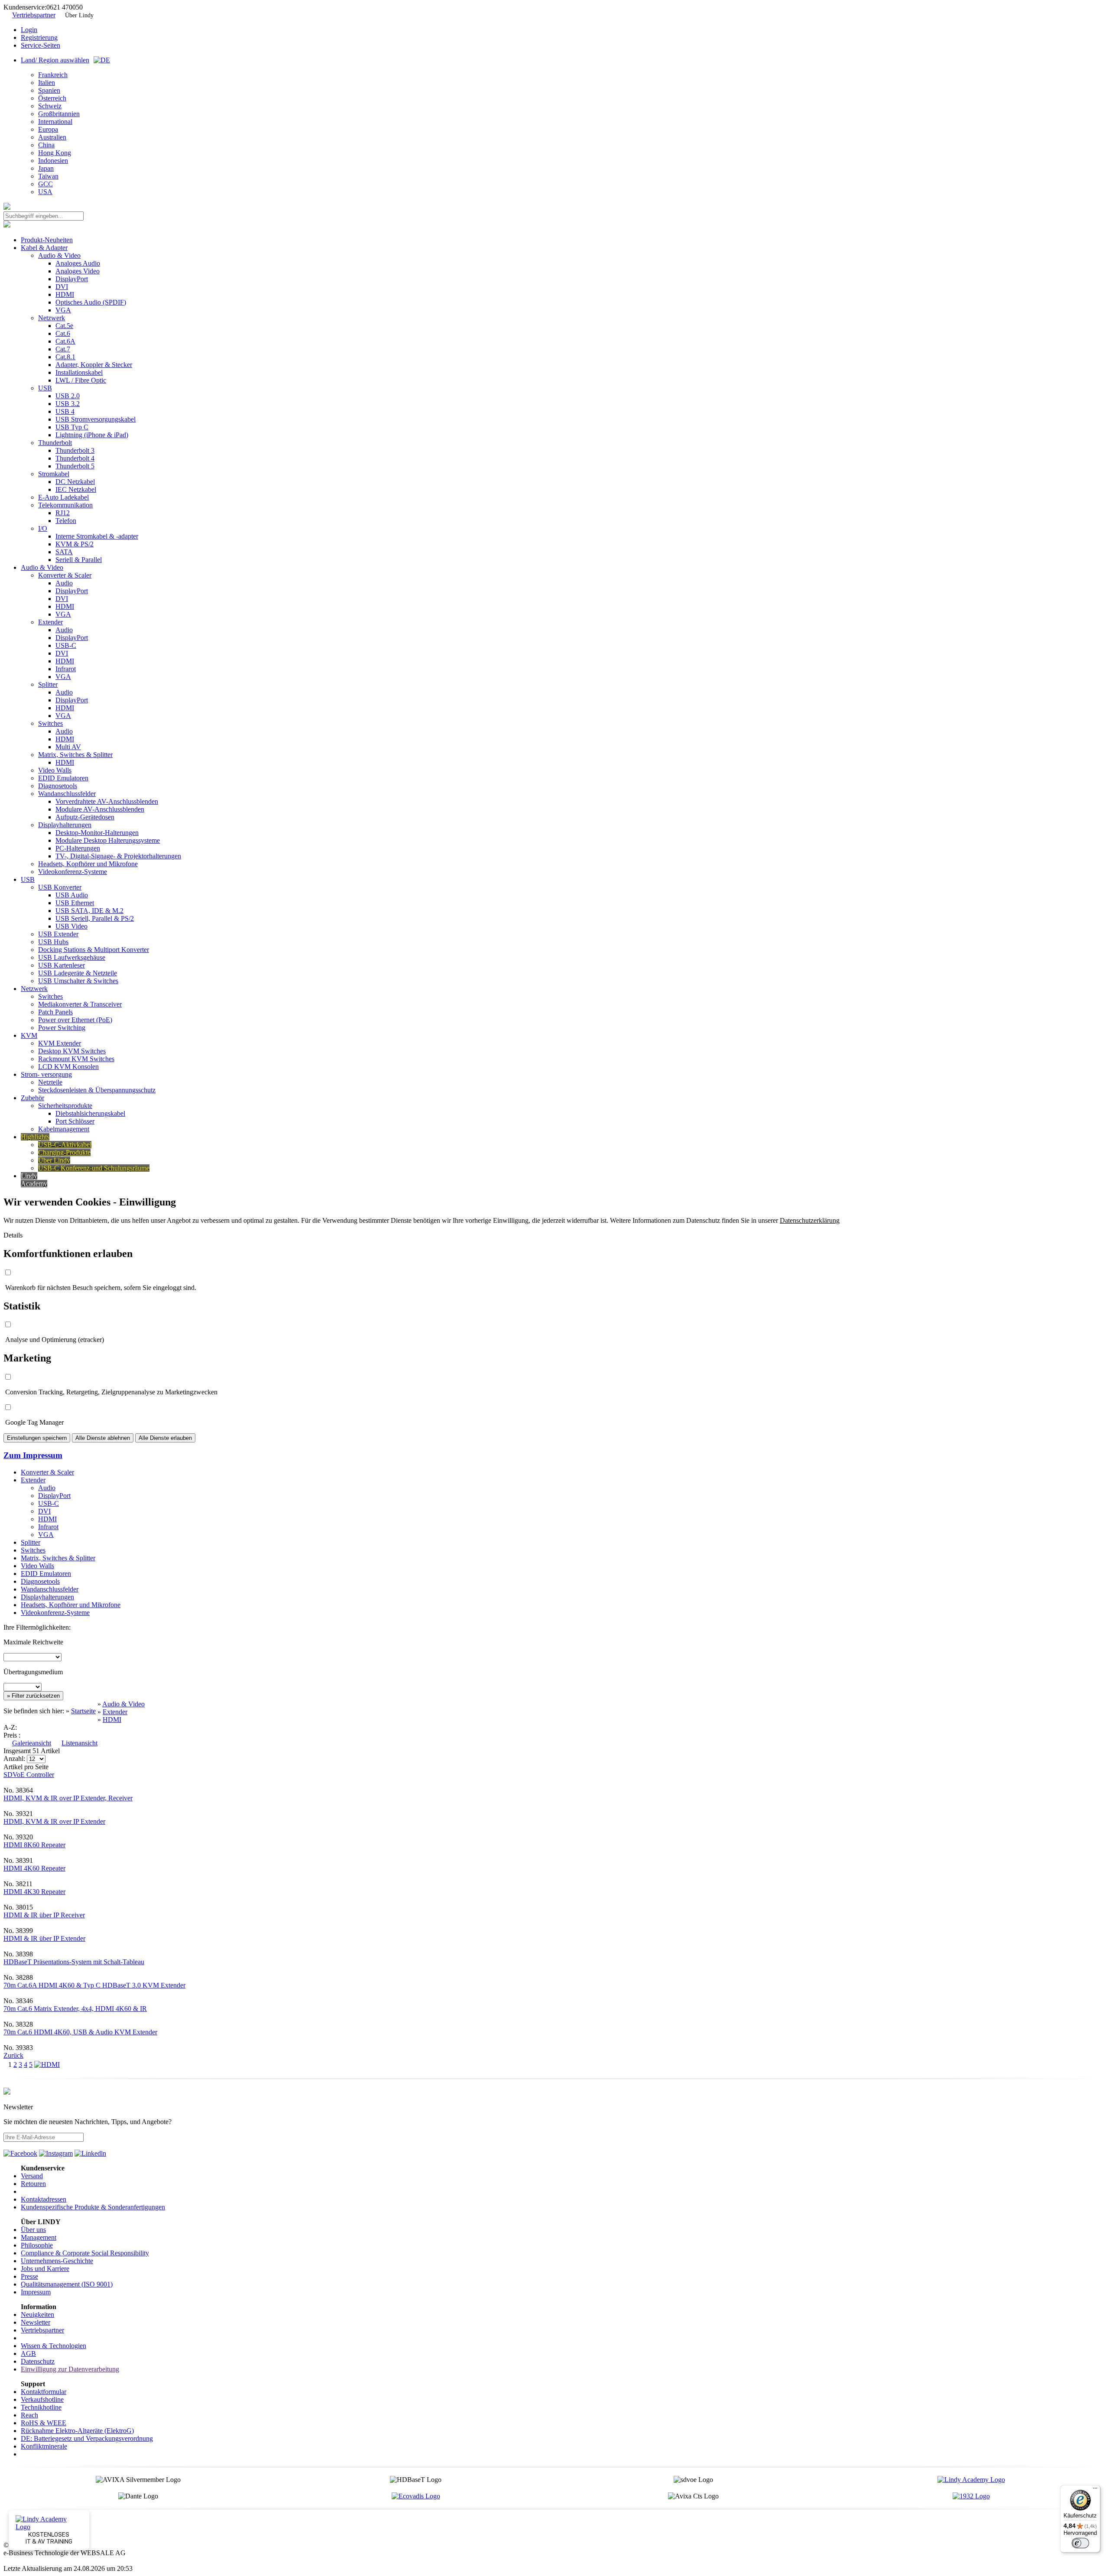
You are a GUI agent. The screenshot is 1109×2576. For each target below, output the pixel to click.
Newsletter (36, 2322)
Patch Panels (55, 1012)
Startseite (83, 1711)
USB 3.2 (68, 404)
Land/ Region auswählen (55, 60)
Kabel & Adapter (44, 248)
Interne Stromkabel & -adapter (97, 536)
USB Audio (72, 895)
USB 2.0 (68, 396)
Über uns (33, 2230)
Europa (48, 129)
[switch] (1080, 2543)
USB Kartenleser (62, 965)
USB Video (71, 926)
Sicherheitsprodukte (65, 1106)
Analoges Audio (78, 263)
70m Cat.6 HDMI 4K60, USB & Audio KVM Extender (80, 2032)
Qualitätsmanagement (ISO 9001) (67, 2284)
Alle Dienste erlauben (165, 1438)
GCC (45, 184)
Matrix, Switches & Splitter (75, 755)
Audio (64, 583)
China (46, 145)
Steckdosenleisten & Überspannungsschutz (97, 1090)
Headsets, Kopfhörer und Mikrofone (88, 864)
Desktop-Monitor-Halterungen (97, 833)
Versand (32, 2176)
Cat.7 (63, 349)
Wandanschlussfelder (67, 794)
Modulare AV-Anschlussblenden (100, 809)
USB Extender (58, 934)
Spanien (49, 90)
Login (29, 30)
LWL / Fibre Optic (81, 380)
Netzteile (50, 1082)
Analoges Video (78, 271)
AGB (28, 2353)
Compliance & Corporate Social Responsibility (85, 2253)
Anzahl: (15, 1759)
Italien (47, 83)
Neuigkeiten (37, 2315)
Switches (50, 723)
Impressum (36, 2292)
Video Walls (55, 770)
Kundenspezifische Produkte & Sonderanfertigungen (93, 2207)
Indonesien (53, 161)
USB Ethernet (75, 903)
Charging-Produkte (64, 1152)
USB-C (66, 645)
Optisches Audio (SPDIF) (91, 302)
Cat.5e (64, 326)
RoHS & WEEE (44, 2423)
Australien (52, 137)
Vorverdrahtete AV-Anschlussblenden (107, 801)
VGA (63, 310)
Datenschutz (38, 2361)
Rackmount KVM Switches (76, 1059)
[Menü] (1095, 2490)
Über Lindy (79, 15)
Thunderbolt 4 (75, 458)
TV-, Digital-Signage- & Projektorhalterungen (118, 856)
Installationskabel (79, 372)
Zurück (13, 2055)
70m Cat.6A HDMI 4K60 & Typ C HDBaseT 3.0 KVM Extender (94, 1985)
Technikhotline (41, 2407)
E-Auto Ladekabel (63, 497)
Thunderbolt (55, 443)
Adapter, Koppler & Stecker (94, 365)
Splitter (48, 684)
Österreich (52, 98)
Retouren (33, 2184)
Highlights (35, 1137)
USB (45, 388)
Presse (29, 2276)
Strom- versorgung (46, 1074)
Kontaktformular (44, 2392)
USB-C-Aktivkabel (65, 1145)
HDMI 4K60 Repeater (34, 1868)
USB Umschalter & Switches (78, 981)
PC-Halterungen (78, 848)
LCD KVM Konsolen (68, 1067)
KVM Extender (60, 1043)
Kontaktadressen (44, 2199)
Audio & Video (59, 255)
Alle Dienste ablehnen (103, 1438)
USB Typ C (72, 427)
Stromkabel (54, 474)
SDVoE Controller (29, 1775)
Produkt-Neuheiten (47, 240)
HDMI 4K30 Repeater (34, 1892)
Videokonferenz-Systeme (73, 872)
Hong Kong (55, 153)
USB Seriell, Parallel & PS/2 (95, 918)
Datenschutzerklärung (810, 1220)
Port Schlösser (75, 1121)
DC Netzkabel (75, 482)
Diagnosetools (58, 786)
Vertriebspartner (34, 15)
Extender (50, 622)
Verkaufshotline (42, 2399)
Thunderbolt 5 (75, 466)
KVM (29, 1035)
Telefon (66, 521)
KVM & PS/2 (75, 544)
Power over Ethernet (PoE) (75, 1020)
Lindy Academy (34, 1180)
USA (45, 192)
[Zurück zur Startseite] (7, 207)
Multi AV (68, 747)
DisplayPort (72, 279)
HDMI (65, 294)
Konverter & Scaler (65, 575)
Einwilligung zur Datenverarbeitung (70, 2369)
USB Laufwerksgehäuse (72, 957)
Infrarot (66, 669)
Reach (29, 2415)
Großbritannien (59, 114)
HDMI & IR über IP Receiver (44, 1915)
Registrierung (39, 37)
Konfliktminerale (44, 2446)
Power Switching (62, 1028)
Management (39, 2237)
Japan (46, 168)
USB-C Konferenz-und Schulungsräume (94, 1168)
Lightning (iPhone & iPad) (92, 435)
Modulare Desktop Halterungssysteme (108, 840)
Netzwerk (52, 318)
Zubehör (32, 1098)
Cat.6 (63, 333)
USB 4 (65, 411)
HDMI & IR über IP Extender (44, 1938)
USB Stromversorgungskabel (96, 419)
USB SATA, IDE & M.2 (89, 911)
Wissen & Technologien (54, 2346)
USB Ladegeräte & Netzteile (78, 973)
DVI (62, 287)
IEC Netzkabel (76, 489)
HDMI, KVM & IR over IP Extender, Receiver (68, 1798)
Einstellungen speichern (37, 1438)
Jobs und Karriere (45, 2269)
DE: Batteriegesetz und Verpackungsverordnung (87, 2438)
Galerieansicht (32, 1743)
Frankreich (53, 75)
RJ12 (63, 513)
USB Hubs (53, 942)
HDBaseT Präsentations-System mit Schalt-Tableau (74, 1962)
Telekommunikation (65, 505)
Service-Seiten (41, 45)
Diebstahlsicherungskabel (90, 1113)
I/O (43, 528)
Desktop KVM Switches (72, 1051)
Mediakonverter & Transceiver (80, 1004)
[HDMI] (47, 2064)
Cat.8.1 (65, 357)
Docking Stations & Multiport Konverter (94, 950)
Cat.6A (65, 341)
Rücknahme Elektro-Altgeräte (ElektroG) (77, 2431)
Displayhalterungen (65, 825)
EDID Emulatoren (63, 778)
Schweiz (50, 106)
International (55, 122)
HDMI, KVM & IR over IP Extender (54, 1821)
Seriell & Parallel (79, 560)
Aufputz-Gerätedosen (85, 817)
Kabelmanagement (64, 1129)
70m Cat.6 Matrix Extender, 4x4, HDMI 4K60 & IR (75, 2009)
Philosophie (37, 2245)
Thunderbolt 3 (75, 450)
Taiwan (48, 176)
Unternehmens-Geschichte (57, 2261)
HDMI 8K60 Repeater (34, 1845)
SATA (64, 552)
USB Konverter (60, 887)
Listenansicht (79, 1743)
